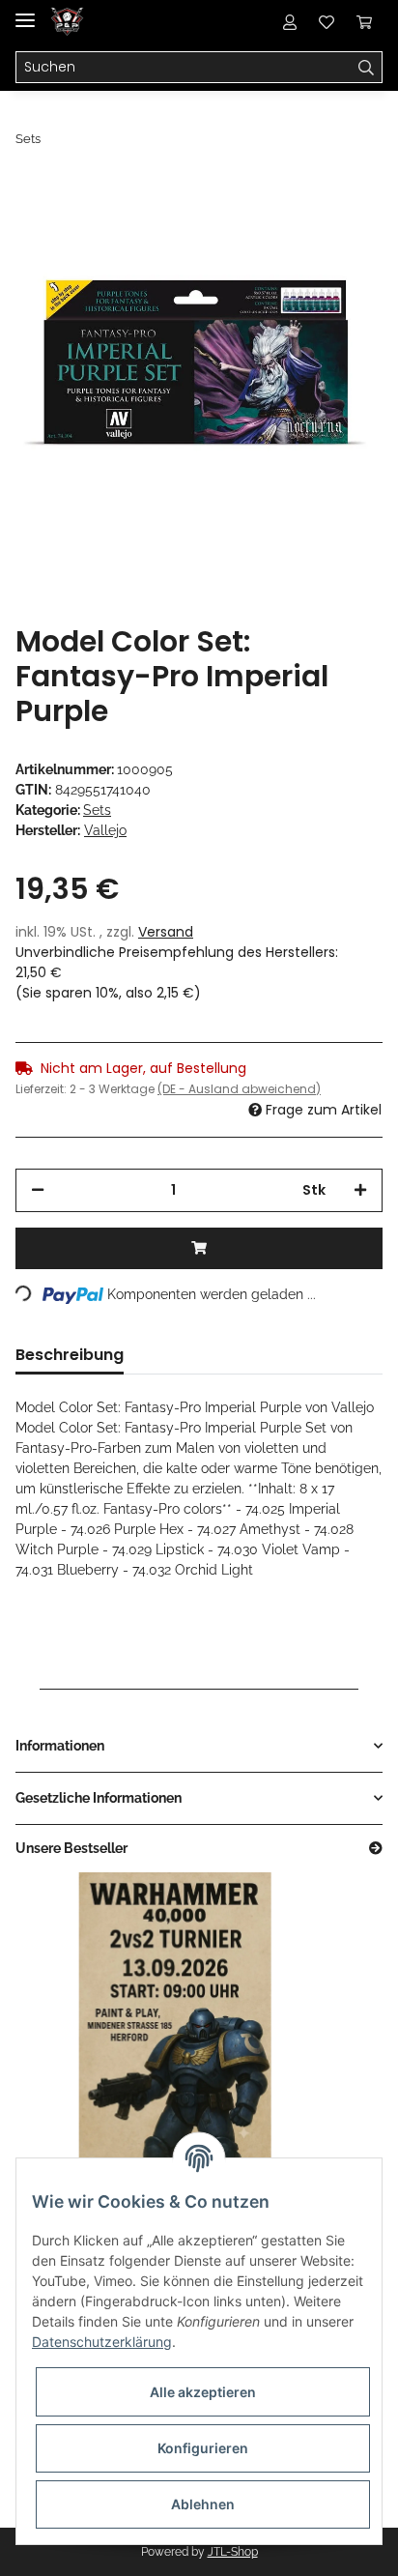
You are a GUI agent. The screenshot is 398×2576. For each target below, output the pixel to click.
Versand (166, 932)
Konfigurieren (203, 2448)
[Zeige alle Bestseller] (376, 1849)
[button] (290, 21)
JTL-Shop (233, 2552)
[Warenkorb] (364, 21)
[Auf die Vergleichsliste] (292, 224)
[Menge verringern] (38, 1190)
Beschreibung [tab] (70, 1355)
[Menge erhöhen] (360, 1190)
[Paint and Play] (67, 22)
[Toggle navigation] (25, 12)
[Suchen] (367, 68)
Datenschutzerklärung (102, 2342)
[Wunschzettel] (327, 21)
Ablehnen (203, 2504)
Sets (97, 810)
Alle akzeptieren (203, 2392)
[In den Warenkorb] (199, 1248)
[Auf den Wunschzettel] (342, 224)
